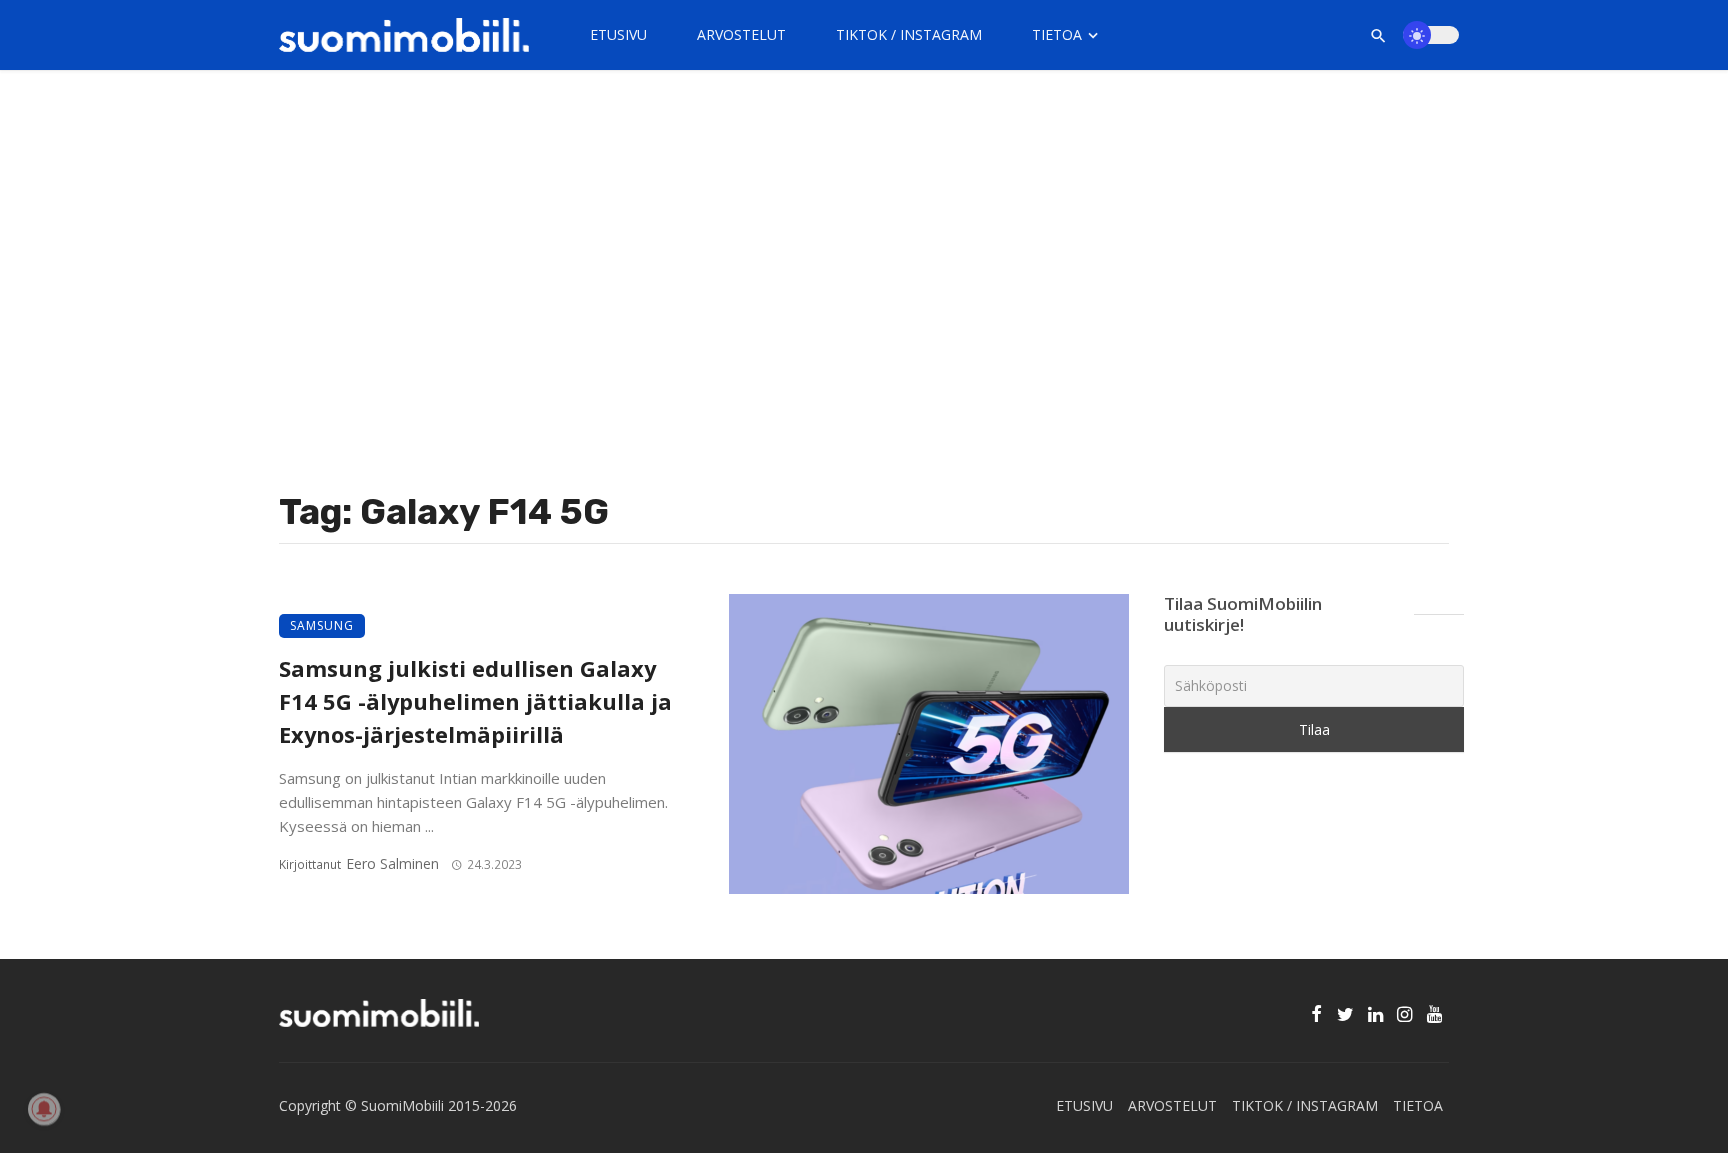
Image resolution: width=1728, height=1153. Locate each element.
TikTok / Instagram (909, 34)
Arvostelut (741, 34)
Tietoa (1057, 34)
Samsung (322, 625)
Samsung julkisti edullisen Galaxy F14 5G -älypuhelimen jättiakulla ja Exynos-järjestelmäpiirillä (475, 701)
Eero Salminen (392, 863)
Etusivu (618, 34)
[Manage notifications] (44, 1109)
